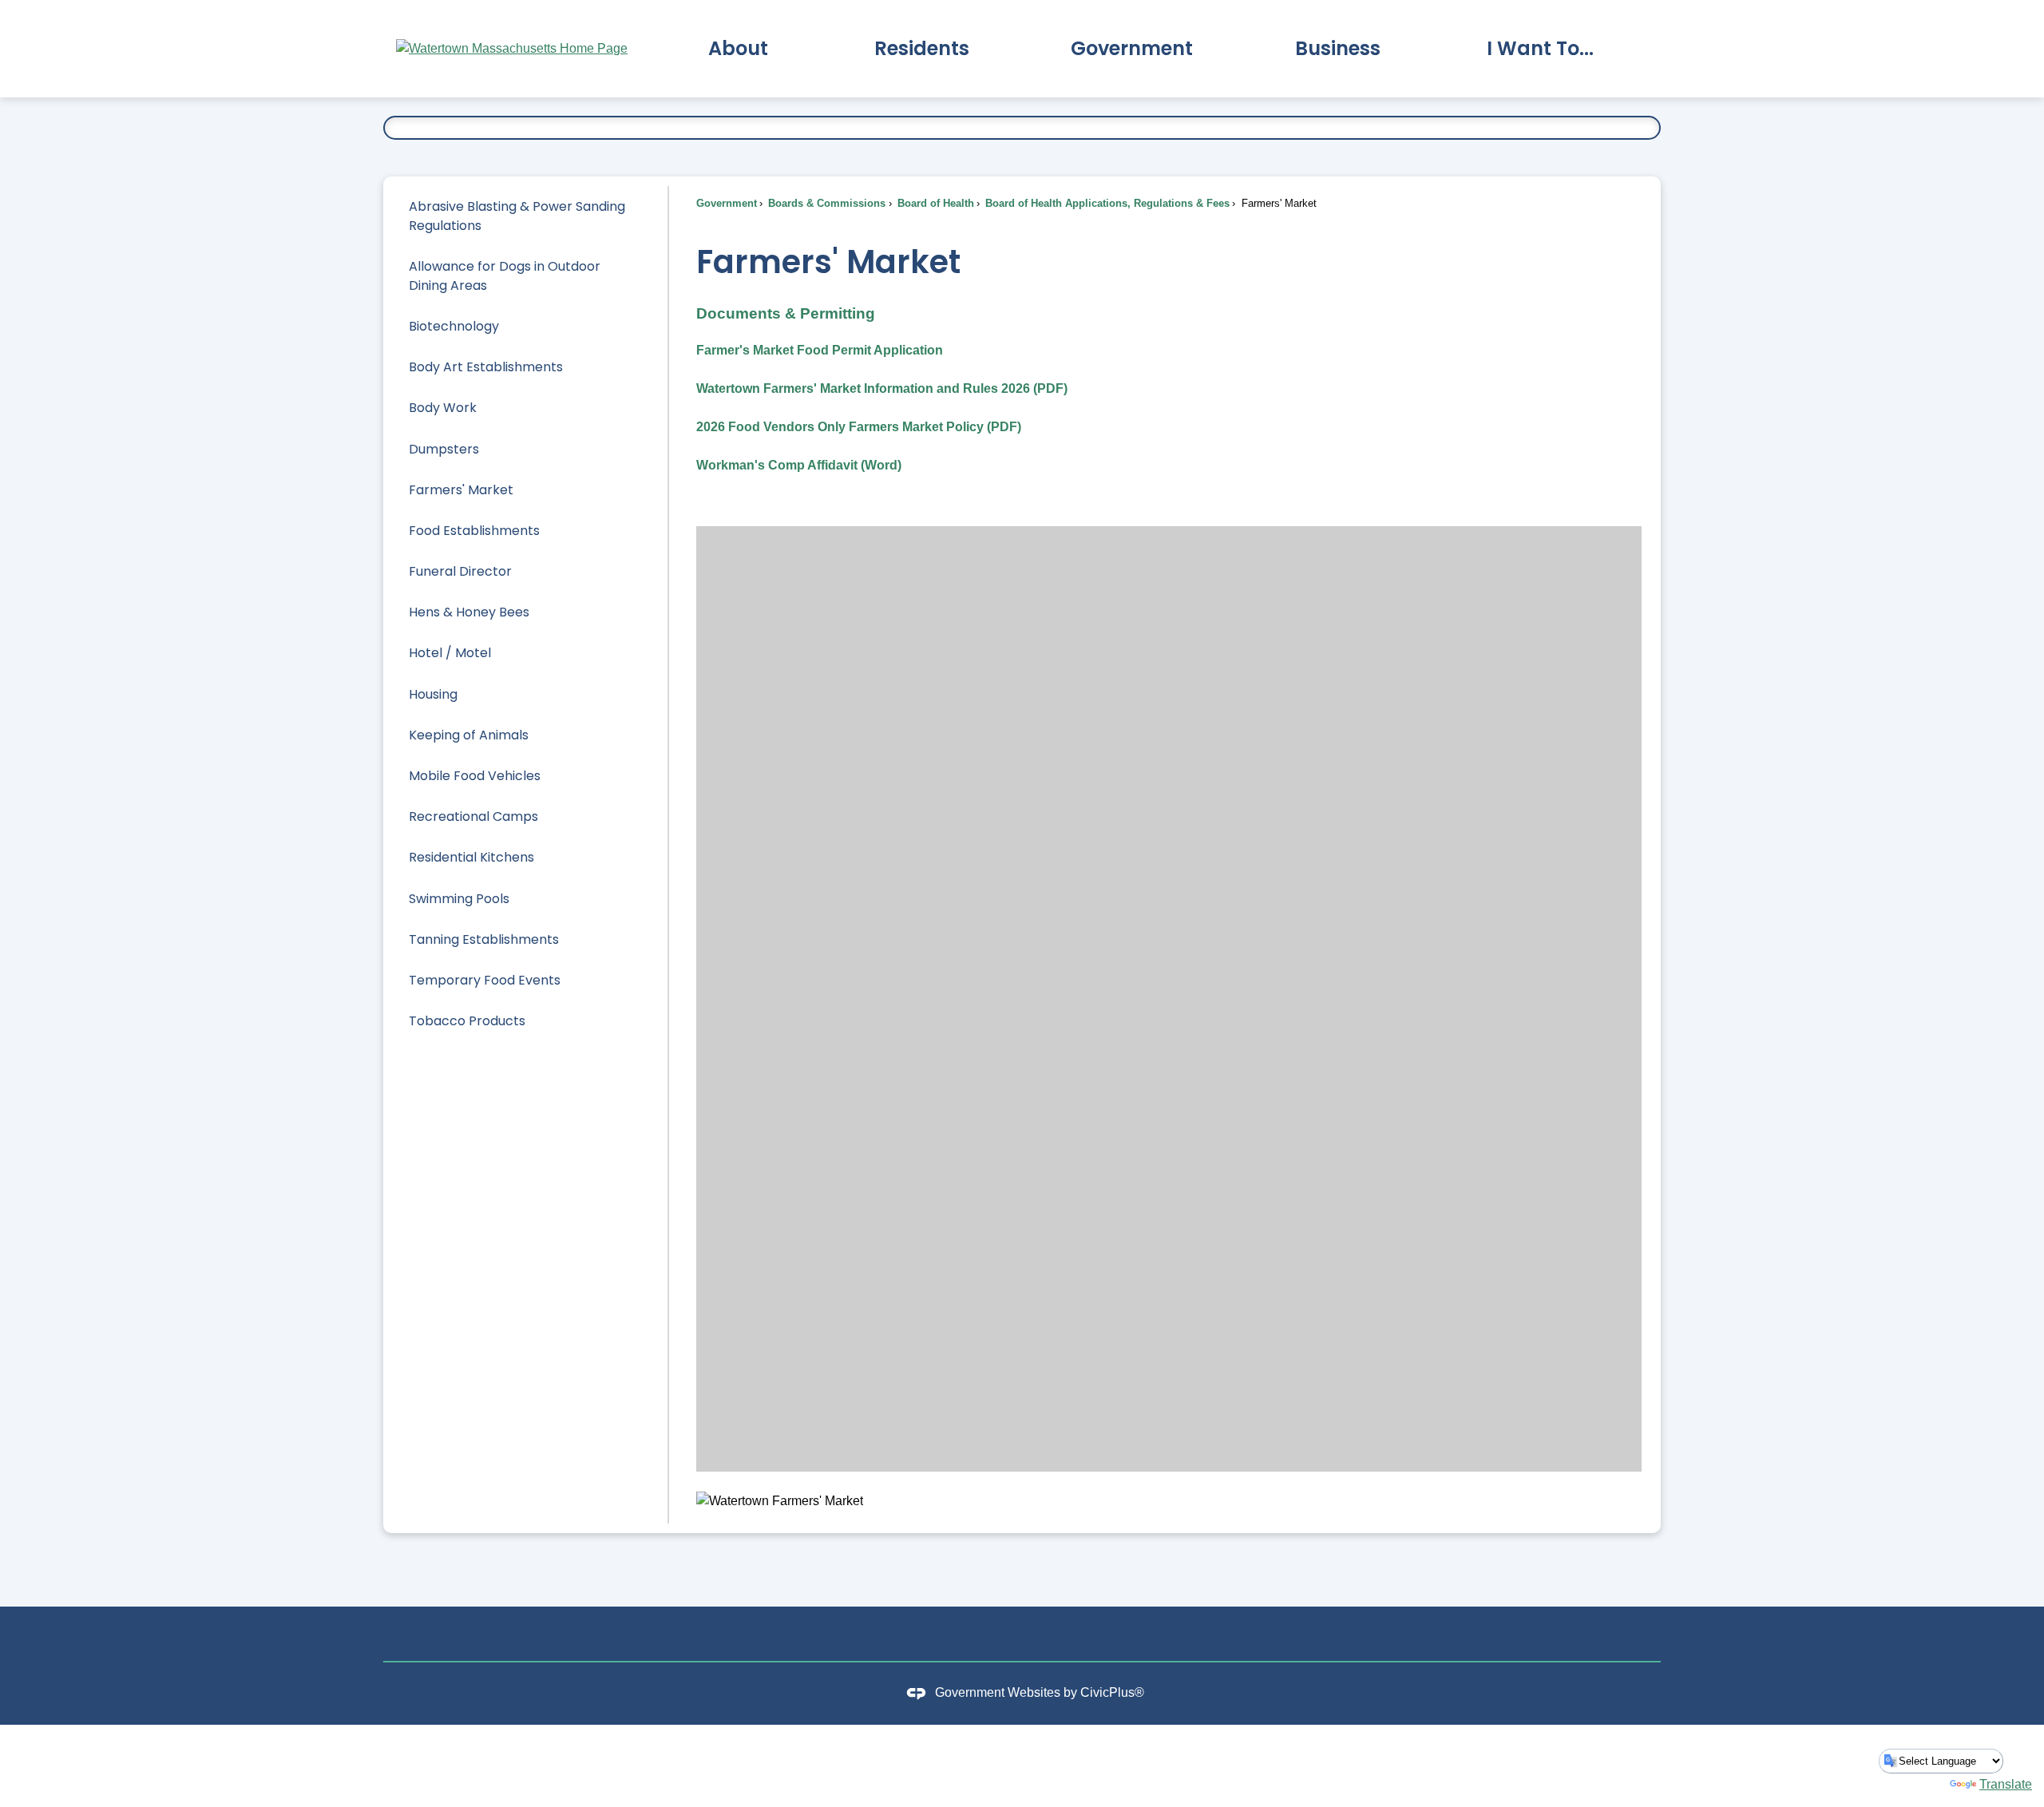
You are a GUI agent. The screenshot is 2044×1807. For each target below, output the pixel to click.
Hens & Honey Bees (469, 612)
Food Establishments (474, 531)
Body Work (443, 408)
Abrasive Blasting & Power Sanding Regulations (517, 216)
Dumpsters (444, 449)
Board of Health (934, 203)
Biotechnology (454, 326)
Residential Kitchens (471, 857)
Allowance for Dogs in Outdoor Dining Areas (505, 276)
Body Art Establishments (486, 367)
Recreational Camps (473, 816)
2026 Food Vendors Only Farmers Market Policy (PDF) (859, 427)
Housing (433, 694)
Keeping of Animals (469, 735)
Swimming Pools (459, 899)
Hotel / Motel (450, 653)
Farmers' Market (461, 490)
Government (727, 203)
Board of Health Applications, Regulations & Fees (1106, 203)
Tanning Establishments (484, 939)
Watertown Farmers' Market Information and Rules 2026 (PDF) (882, 388)
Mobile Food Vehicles (475, 776)
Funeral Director (460, 571)
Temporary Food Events (485, 980)
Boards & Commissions (825, 203)
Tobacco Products (467, 1021)
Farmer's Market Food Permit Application (820, 350)
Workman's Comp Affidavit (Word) (799, 465)
